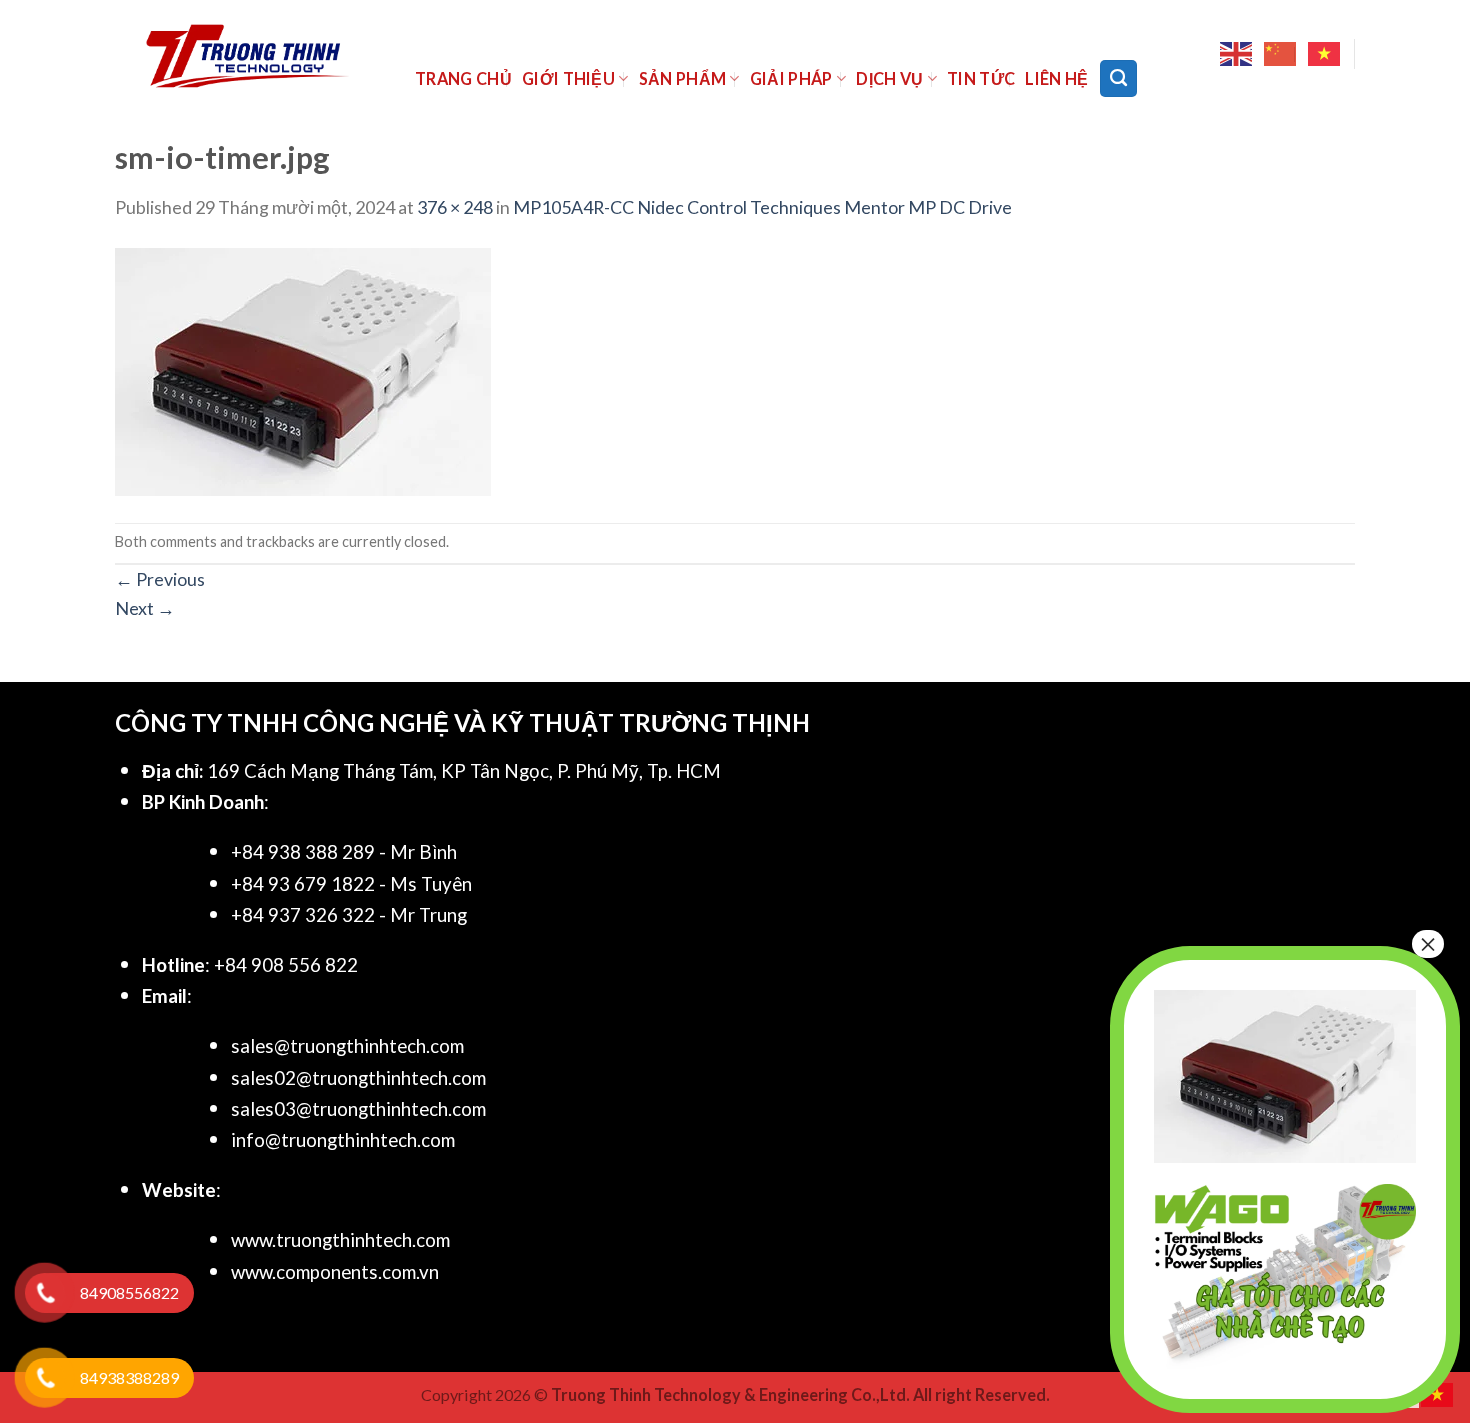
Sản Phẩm (683, 78)
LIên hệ (1056, 78)
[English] (1237, 54)
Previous (160, 579)
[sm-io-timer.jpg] (303, 370)
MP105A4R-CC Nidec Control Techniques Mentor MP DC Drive (762, 207)
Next (145, 608)
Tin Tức (981, 78)
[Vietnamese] (1325, 54)
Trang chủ (463, 78)
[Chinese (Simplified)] (1281, 54)
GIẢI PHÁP (791, 78)
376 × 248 (455, 207)
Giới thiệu (568, 78)
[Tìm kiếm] (1118, 78)
